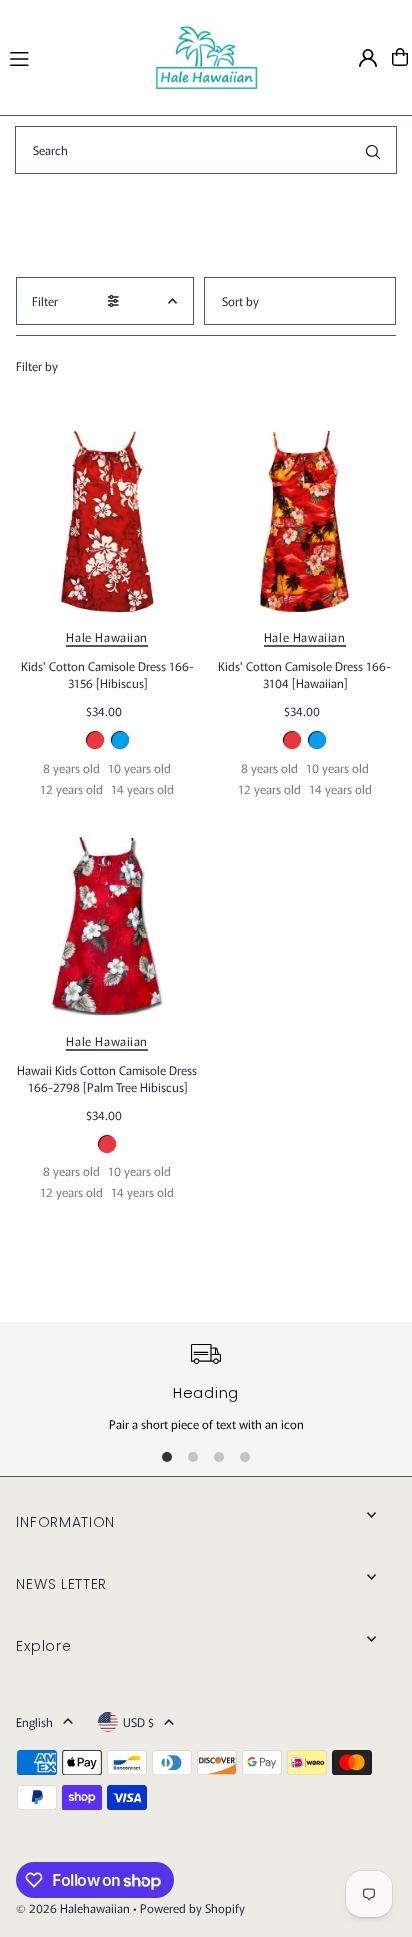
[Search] (373, 150)
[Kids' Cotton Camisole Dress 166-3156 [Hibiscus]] (107, 522)
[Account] (368, 58)
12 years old (71, 788)
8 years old (71, 767)
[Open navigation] (72, 56)
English (34, 1721)
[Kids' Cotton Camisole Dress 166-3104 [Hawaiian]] (305, 522)
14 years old (142, 788)
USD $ (138, 1721)
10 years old (139, 767)
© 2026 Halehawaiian (73, 1907)
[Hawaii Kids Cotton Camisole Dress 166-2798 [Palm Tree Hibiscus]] (107, 925)
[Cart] (400, 57)
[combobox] (206, 150)
